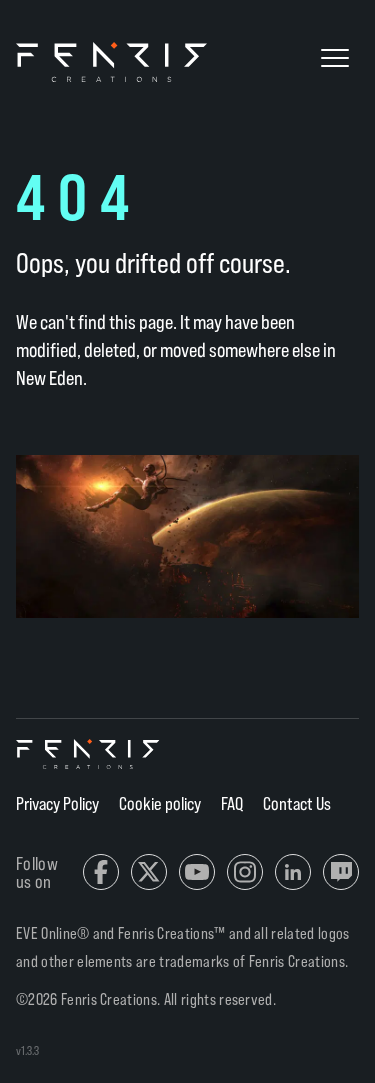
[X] (149, 872)
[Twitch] (341, 872)
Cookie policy (160, 803)
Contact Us (297, 803)
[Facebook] (101, 872)
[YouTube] (197, 872)
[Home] (88, 754)
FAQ (232, 803)
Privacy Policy (57, 803)
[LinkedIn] (293, 872)
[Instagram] (245, 872)
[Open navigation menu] (335, 58)
